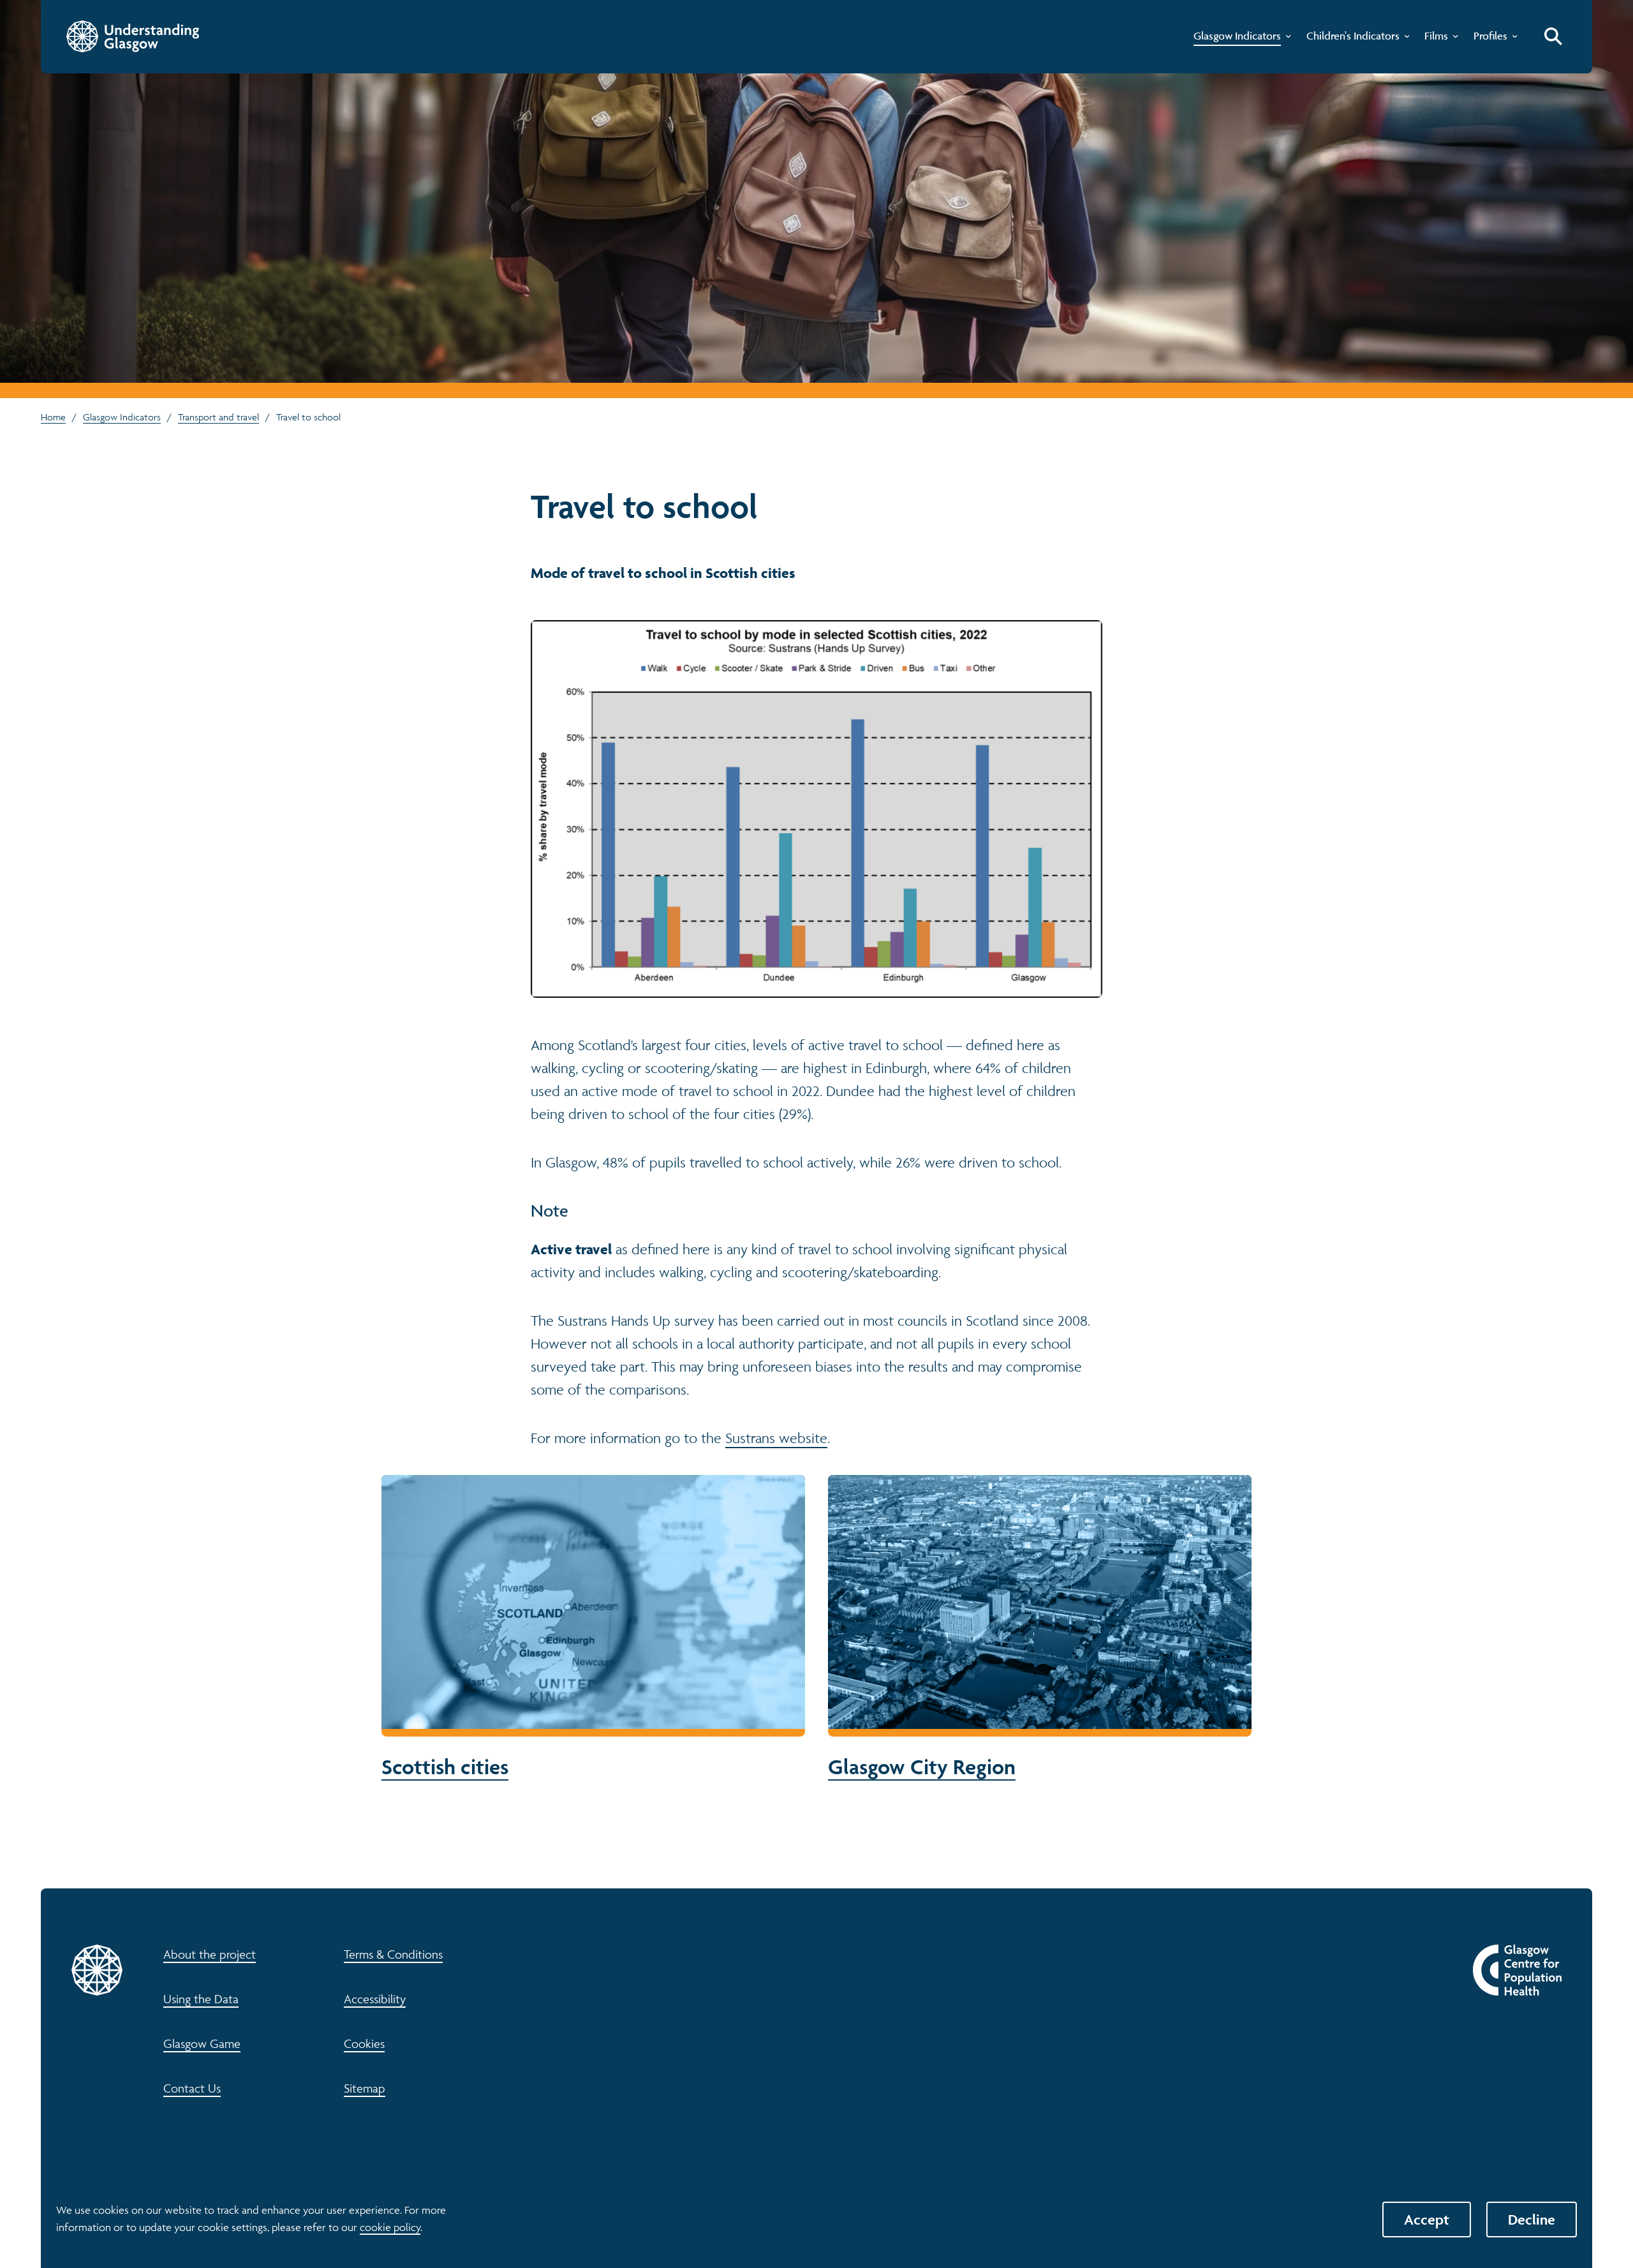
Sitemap (365, 2088)
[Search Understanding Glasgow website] (1553, 36)
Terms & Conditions (393, 1954)
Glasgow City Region (1039, 1628)
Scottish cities (593, 1628)
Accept (1427, 2220)
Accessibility (375, 1999)
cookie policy (390, 2227)
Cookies (364, 2043)
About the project (210, 1954)
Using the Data (201, 1999)
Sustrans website (776, 1438)
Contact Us (192, 2088)
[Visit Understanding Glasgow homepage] (133, 36)
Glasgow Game (202, 2043)
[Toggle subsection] (1286, 39)
